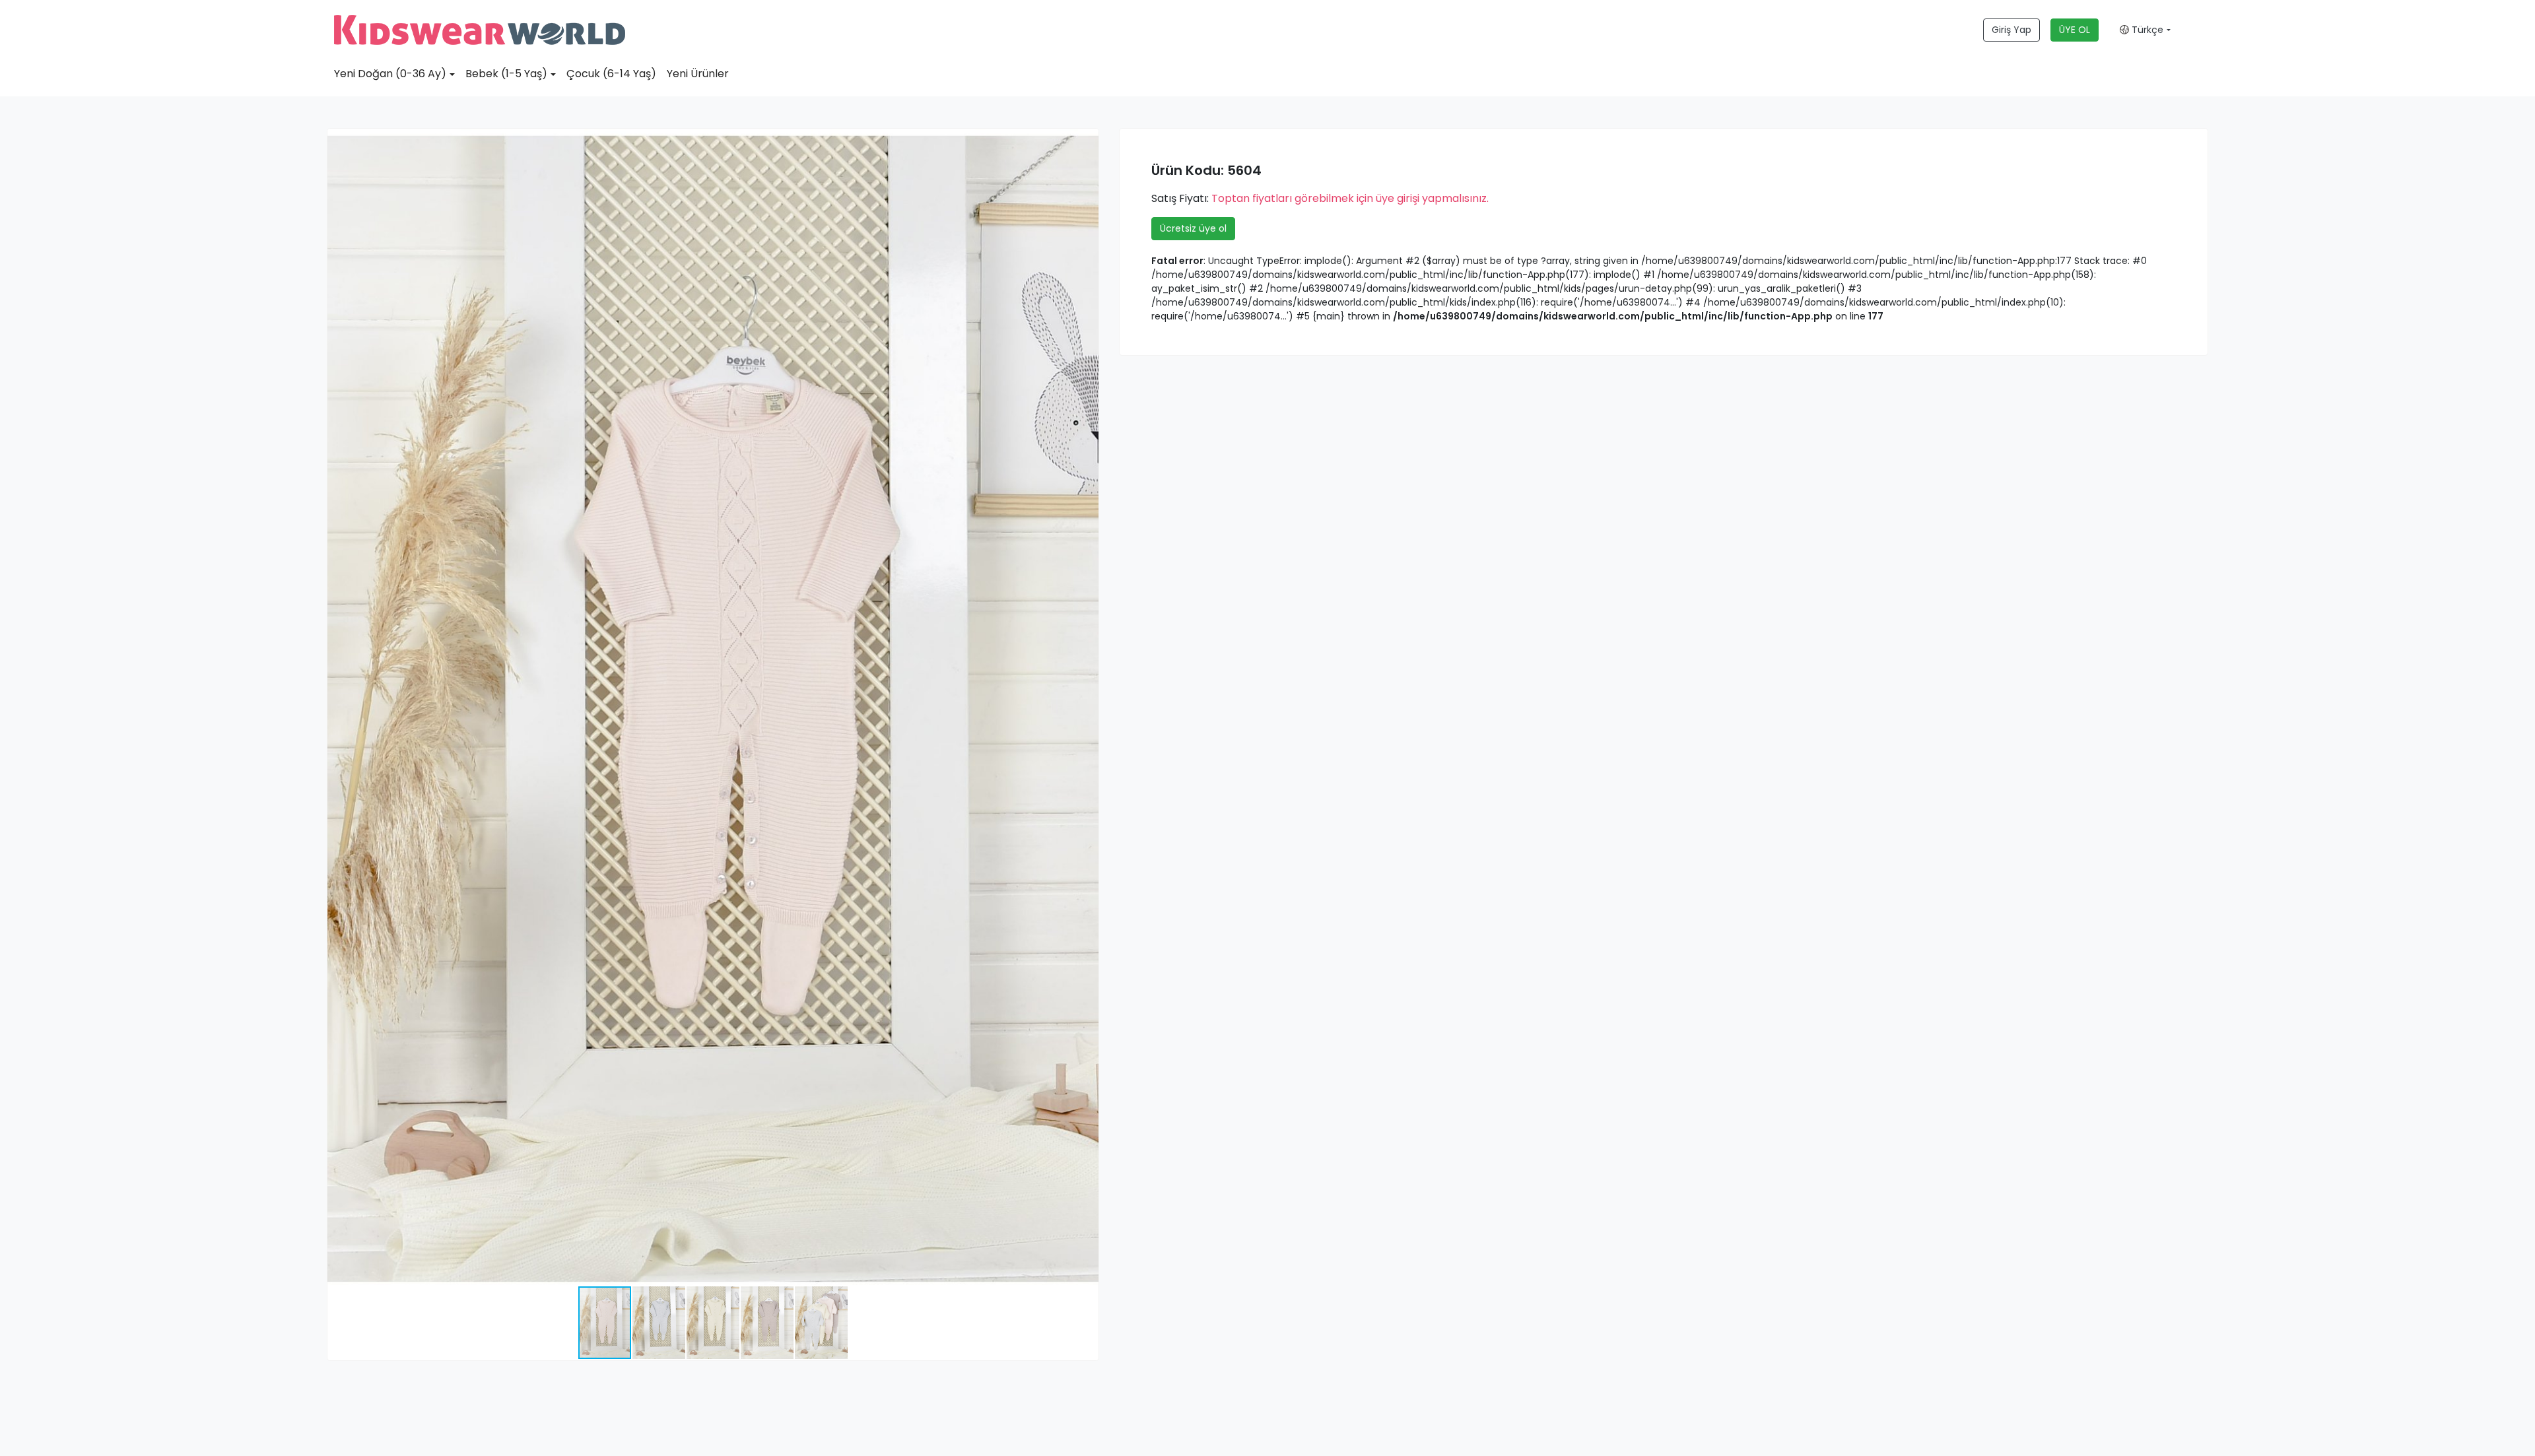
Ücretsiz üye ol (1193, 228)
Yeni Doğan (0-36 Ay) (390, 74)
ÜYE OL (2075, 30)
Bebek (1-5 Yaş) (506, 74)
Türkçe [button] (2146, 30)
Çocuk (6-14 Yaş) (611, 74)
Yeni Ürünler (698, 74)
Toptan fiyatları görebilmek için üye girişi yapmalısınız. (1350, 198)
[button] (1087, 141)
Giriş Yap (2011, 30)
